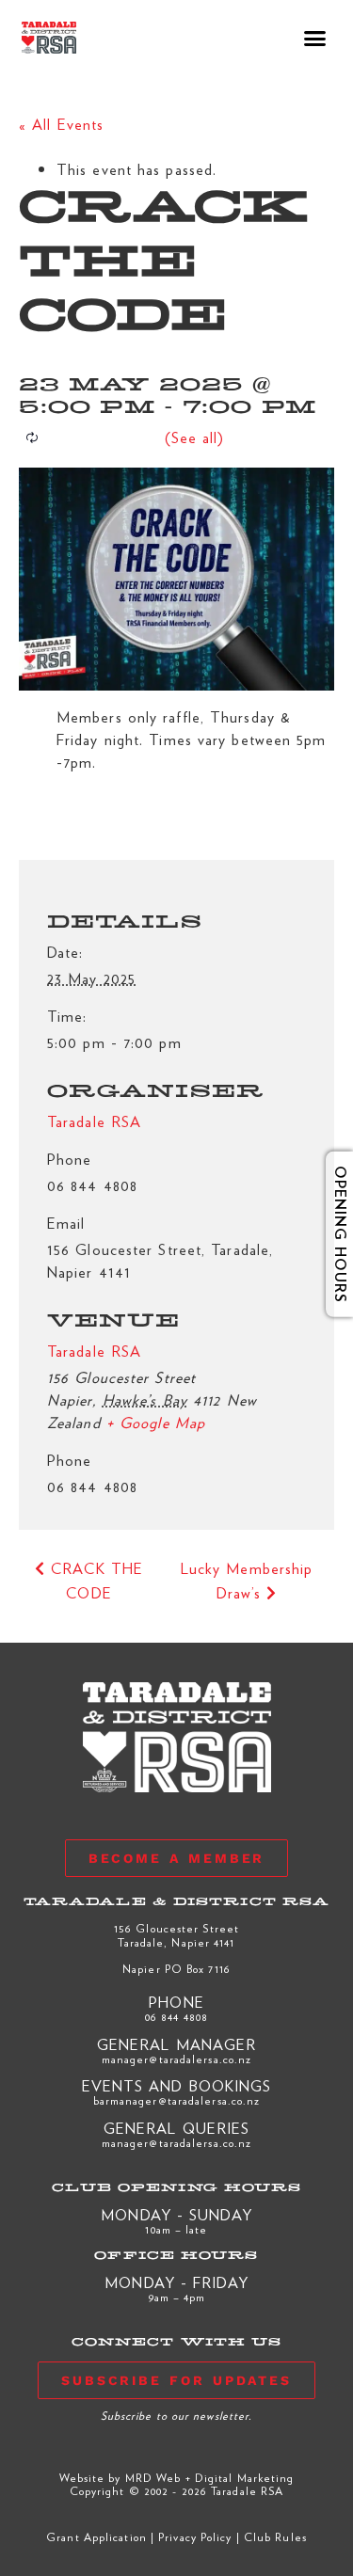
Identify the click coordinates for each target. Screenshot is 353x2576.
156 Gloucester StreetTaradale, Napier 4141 (176, 1934)
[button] (316, 38)
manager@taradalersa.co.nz (177, 2059)
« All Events (61, 124)
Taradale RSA (94, 1351)
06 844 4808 (176, 2016)
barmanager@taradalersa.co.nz (177, 2100)
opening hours (327, 1234)
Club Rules (275, 2536)
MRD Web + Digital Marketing (210, 2477)
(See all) (195, 437)
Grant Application (96, 2536)
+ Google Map (156, 1422)
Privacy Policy (195, 2536)
